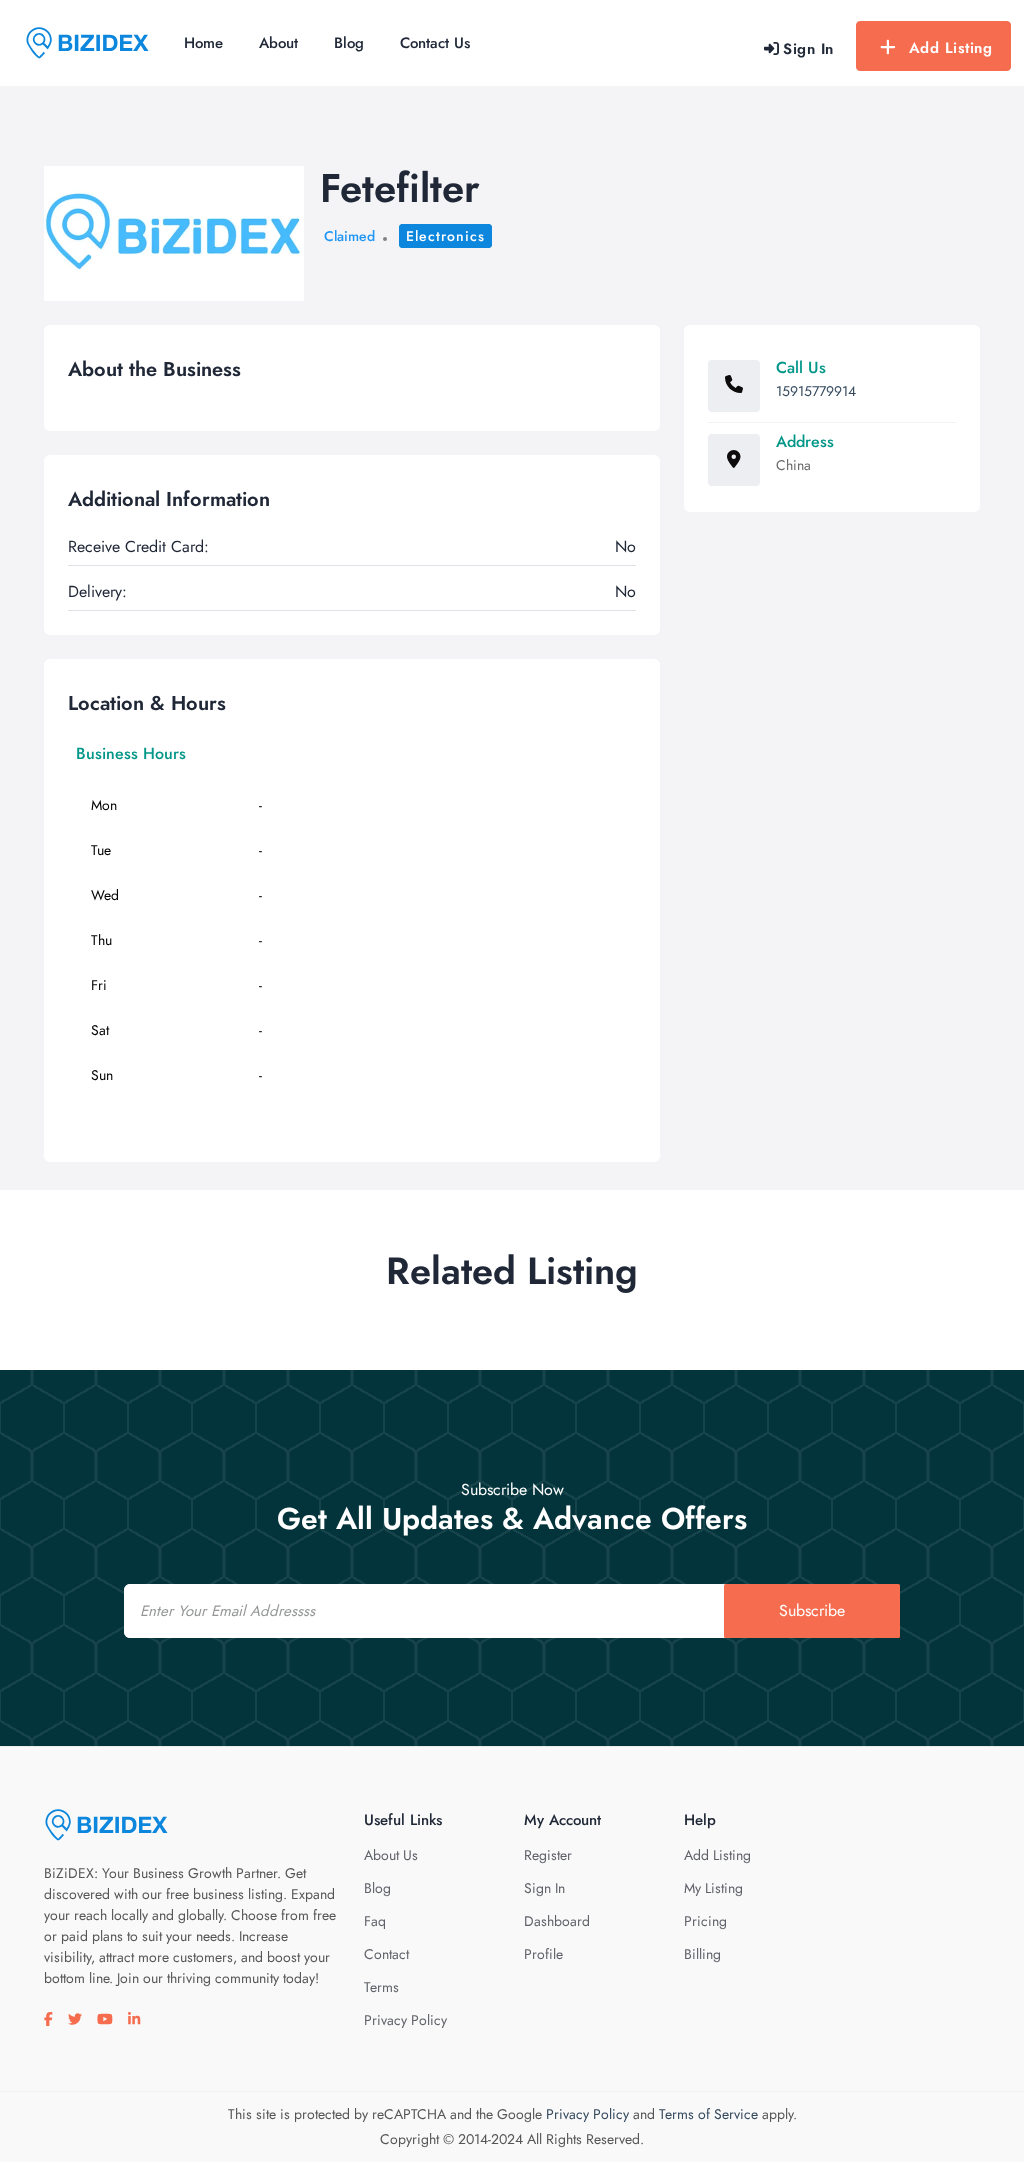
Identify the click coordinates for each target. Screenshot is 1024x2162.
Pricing (705, 1921)
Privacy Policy (405, 2020)
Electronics (445, 236)
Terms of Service (708, 2114)
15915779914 (816, 391)
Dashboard (557, 1921)
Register (548, 1855)
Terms (381, 1987)
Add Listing (951, 48)
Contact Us (435, 43)
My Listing (713, 1888)
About (278, 43)
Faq (375, 1921)
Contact (386, 1954)
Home (203, 43)
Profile (543, 1954)
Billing (702, 1954)
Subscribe (812, 1610)
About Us (391, 1855)
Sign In (544, 1888)
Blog (349, 43)
